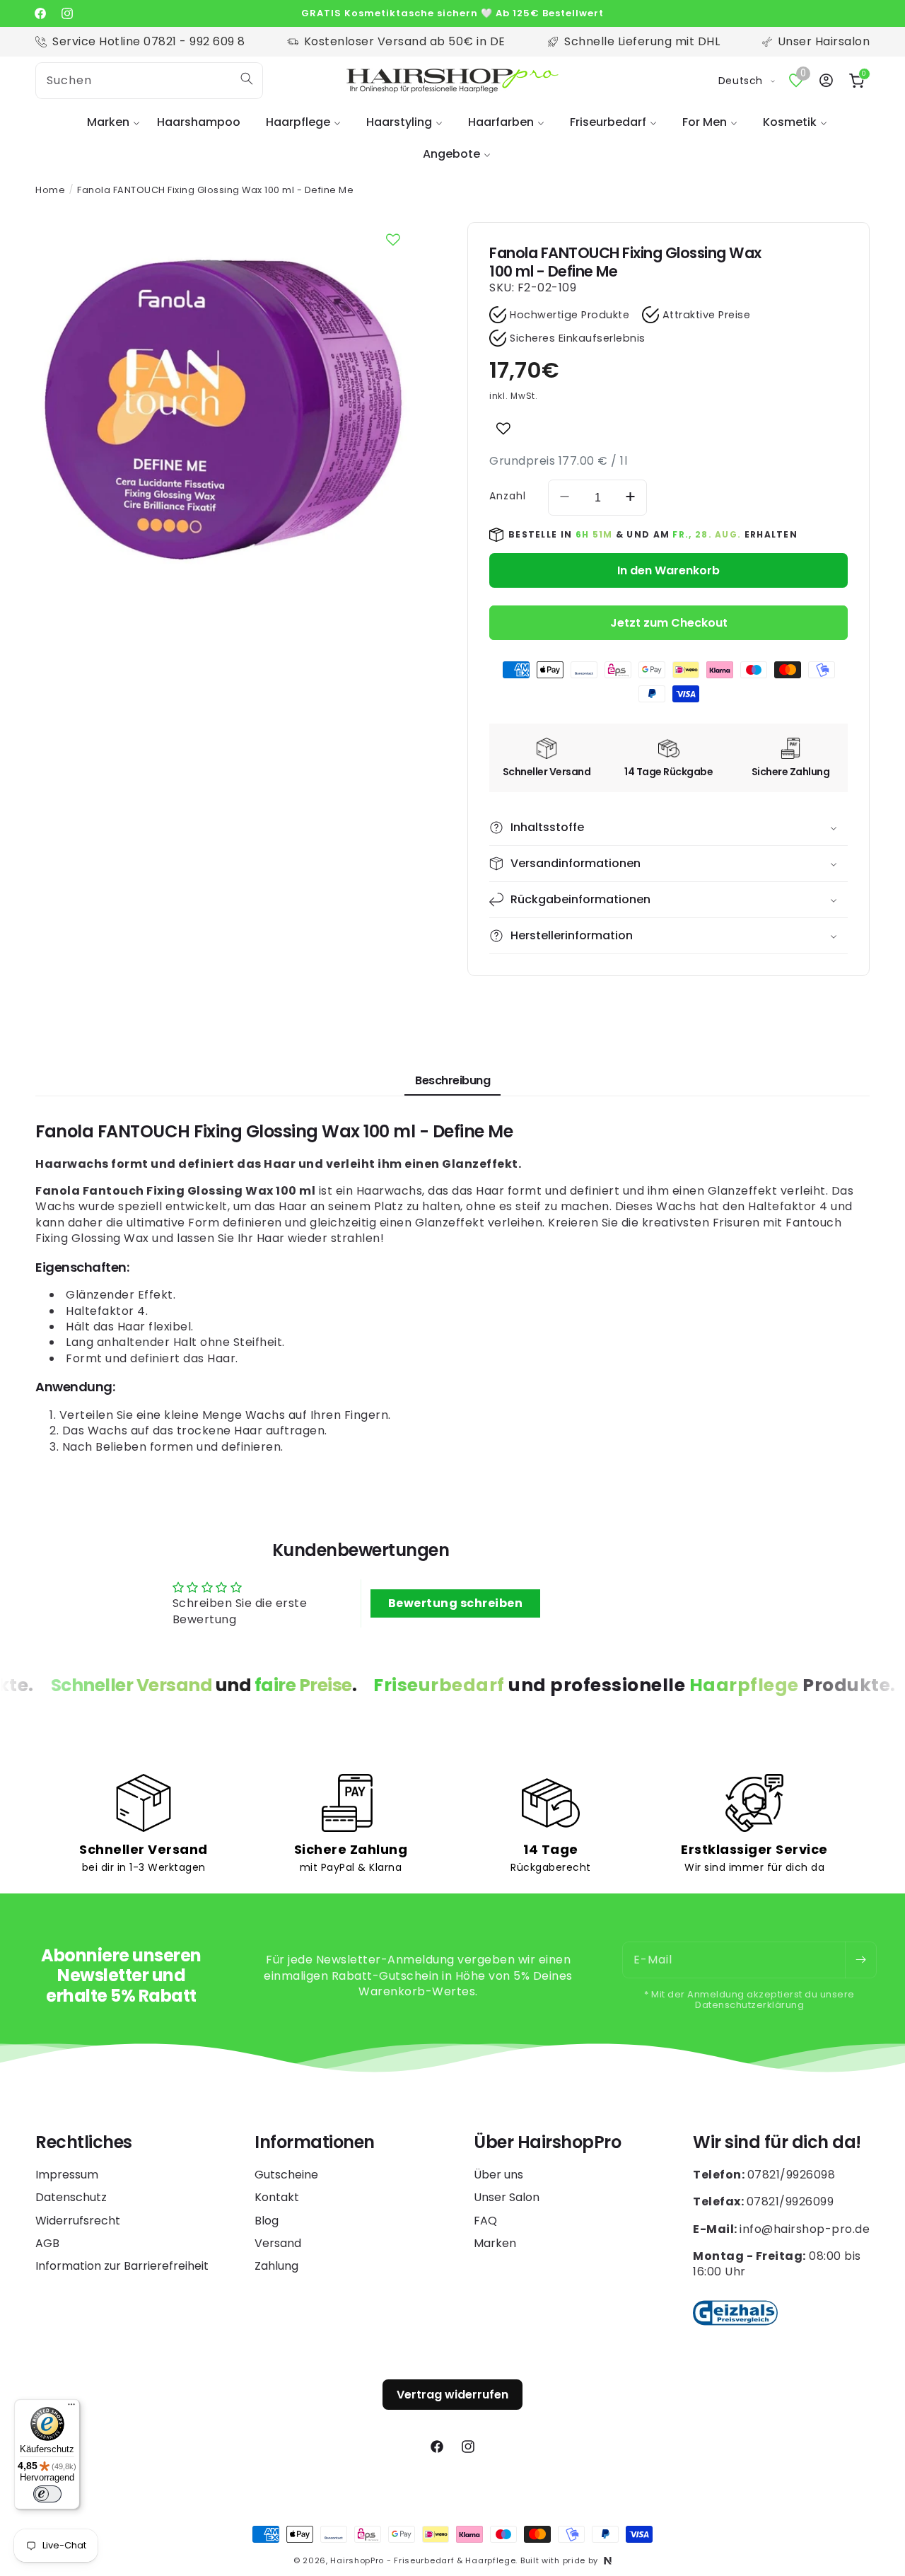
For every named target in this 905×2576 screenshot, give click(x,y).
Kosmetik (790, 122)
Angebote (451, 154)
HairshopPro (357, 2560)
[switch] (47, 2494)
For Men (705, 122)
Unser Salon (507, 2197)
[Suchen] (247, 79)
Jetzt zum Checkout (669, 623)
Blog (267, 2221)
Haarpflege (298, 122)
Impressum (67, 2175)
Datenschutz (71, 2197)
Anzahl (508, 496)
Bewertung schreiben (456, 1603)
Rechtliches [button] (84, 2143)
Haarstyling (399, 122)
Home (50, 190)
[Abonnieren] (860, 1960)
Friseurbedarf (608, 122)
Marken (108, 122)
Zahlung (276, 2266)
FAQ (485, 2221)
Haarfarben (501, 122)
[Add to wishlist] (503, 429)
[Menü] (71, 2408)
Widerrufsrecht (78, 2221)
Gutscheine (286, 2175)
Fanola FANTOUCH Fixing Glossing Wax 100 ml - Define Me (215, 190)
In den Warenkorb (668, 570)
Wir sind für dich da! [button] (777, 2143)
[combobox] (149, 81)
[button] (109, 123)
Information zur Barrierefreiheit (122, 2266)
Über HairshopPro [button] (547, 2143)
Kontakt (277, 2197)
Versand (278, 2243)
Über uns (498, 2175)
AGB (47, 2243)
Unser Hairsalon (824, 41)
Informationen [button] (315, 2143)
